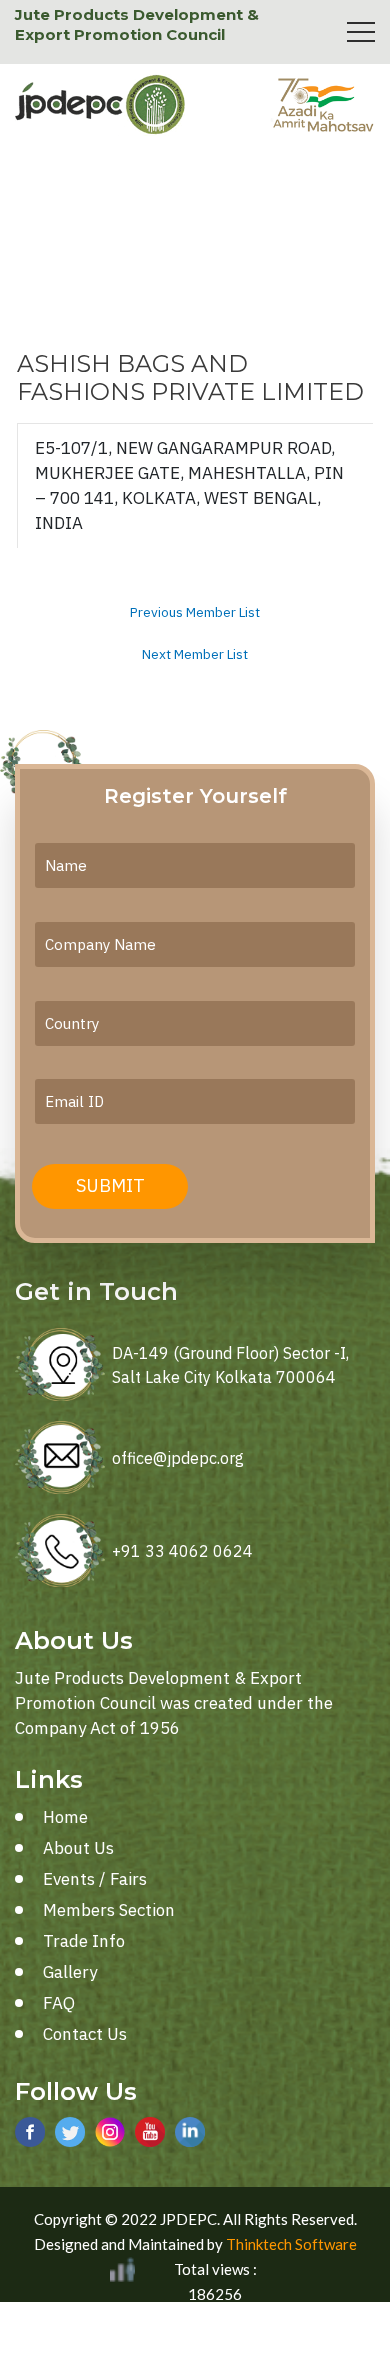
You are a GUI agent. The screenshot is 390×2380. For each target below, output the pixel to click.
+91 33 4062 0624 (182, 1551)
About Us (78, 1848)
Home (65, 1817)
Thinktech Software (291, 2244)
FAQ (59, 2003)
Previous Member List (195, 613)
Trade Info (84, 1941)
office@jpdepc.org (178, 1458)
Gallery (70, 1972)
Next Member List (195, 655)
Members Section (109, 1910)
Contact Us (85, 2034)
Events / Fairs (95, 1879)
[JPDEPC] (100, 105)
